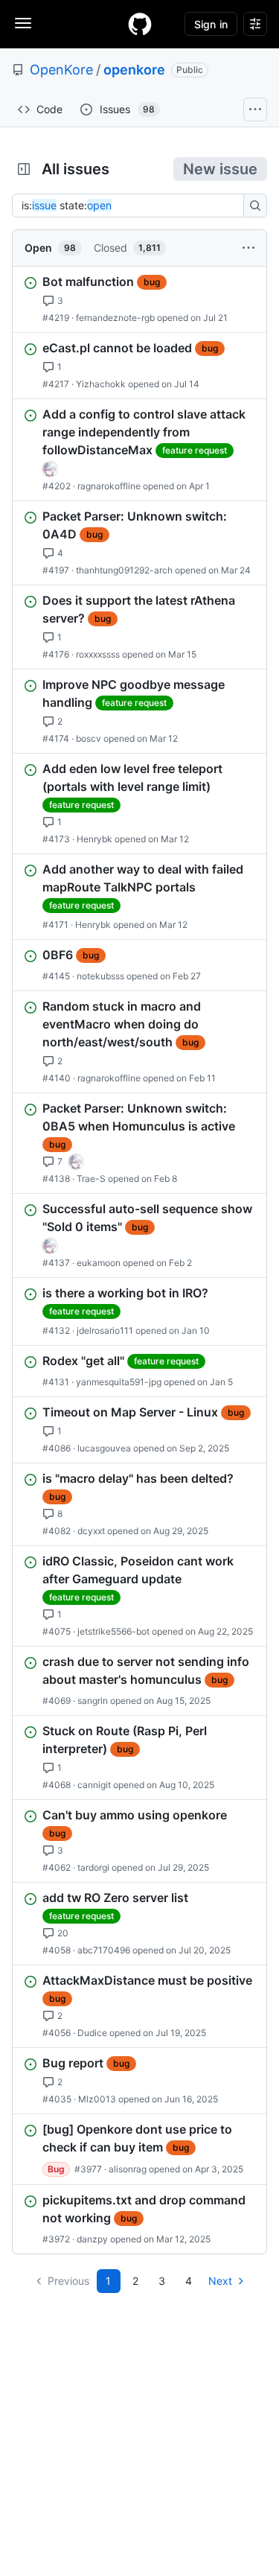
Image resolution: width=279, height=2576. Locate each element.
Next (220, 2281)
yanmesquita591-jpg (119, 1382)
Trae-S (91, 1179)
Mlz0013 (97, 2099)
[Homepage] (140, 24)
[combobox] (132, 206)
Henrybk (94, 839)
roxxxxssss (98, 654)
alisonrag (128, 2169)
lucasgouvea (104, 1448)
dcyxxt (91, 1531)
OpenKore (61, 70)
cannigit (94, 1785)
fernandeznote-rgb (115, 318)
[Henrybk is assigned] (50, 469)
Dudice (92, 2033)
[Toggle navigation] (23, 23)
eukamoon (99, 1263)
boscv (89, 738)
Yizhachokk (101, 384)
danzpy (92, 2239)
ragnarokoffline (109, 486)
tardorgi (93, 1867)
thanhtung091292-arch (124, 570)
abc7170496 (104, 1950)
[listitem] (139, 299)
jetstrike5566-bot (113, 1631)
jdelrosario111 (105, 1330)
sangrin (93, 1701)
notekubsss (100, 976)
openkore (134, 70)
